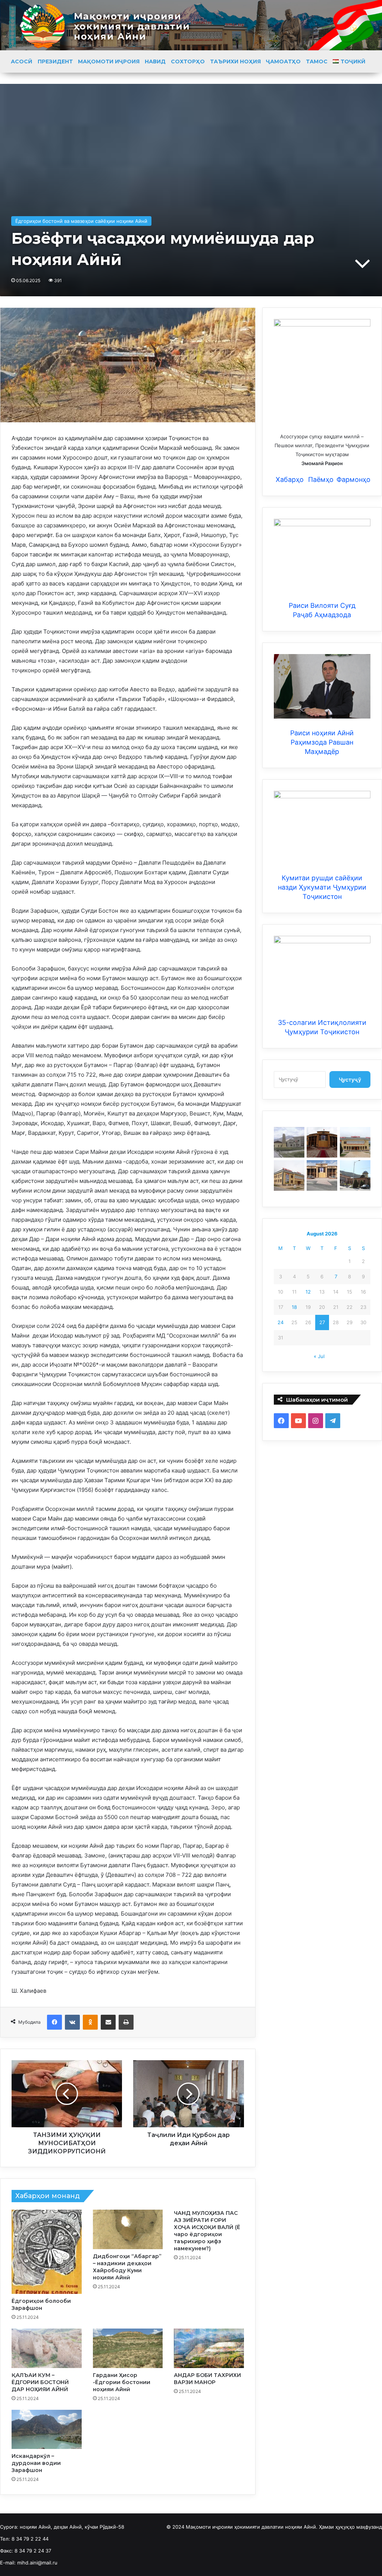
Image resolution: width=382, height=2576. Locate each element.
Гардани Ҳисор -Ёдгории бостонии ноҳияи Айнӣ (122, 2382)
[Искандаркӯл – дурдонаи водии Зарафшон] (47, 2430)
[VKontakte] (72, 2022)
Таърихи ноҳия (235, 61)
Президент (55, 61)
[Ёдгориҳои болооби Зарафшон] (47, 2252)
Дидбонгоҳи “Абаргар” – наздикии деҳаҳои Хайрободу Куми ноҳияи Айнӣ (127, 2267)
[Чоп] (126, 2022)
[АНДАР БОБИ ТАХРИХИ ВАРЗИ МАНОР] (209, 2348)
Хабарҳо (289, 479)
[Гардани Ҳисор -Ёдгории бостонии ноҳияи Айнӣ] (128, 2348)
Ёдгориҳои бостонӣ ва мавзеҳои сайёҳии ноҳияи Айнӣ (81, 221)
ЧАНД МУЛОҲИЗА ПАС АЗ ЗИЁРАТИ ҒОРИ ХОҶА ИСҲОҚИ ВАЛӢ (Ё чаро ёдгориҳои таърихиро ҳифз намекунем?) (207, 2231)
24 (281, 1322)
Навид (155, 61)
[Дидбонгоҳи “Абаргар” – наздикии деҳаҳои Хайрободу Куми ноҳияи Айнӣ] (128, 2229)
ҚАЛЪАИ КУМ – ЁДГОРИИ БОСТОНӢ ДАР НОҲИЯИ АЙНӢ (40, 2382)
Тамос (317, 61)
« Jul (319, 1356)
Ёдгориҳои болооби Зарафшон (41, 2304)
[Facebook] (54, 2022)
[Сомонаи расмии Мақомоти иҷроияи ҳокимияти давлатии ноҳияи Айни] (191, 25)
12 (308, 1292)
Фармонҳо (353, 479)
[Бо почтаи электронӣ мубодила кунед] (108, 2022)
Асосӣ (22, 61)
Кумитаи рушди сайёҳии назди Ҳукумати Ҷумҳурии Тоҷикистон (322, 887)
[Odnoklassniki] (90, 2022)
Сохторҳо (188, 61)
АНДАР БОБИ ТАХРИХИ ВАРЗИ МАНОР (207, 2379)
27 (322, 1322)
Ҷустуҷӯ (350, 1079)
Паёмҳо (321, 479)
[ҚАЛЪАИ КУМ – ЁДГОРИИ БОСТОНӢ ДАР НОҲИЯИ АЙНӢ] (47, 2348)
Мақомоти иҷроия (109, 61)
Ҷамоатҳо (283, 61)
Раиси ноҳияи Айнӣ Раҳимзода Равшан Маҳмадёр (322, 742)
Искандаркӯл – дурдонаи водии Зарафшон (36, 2463)
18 (294, 1307)
